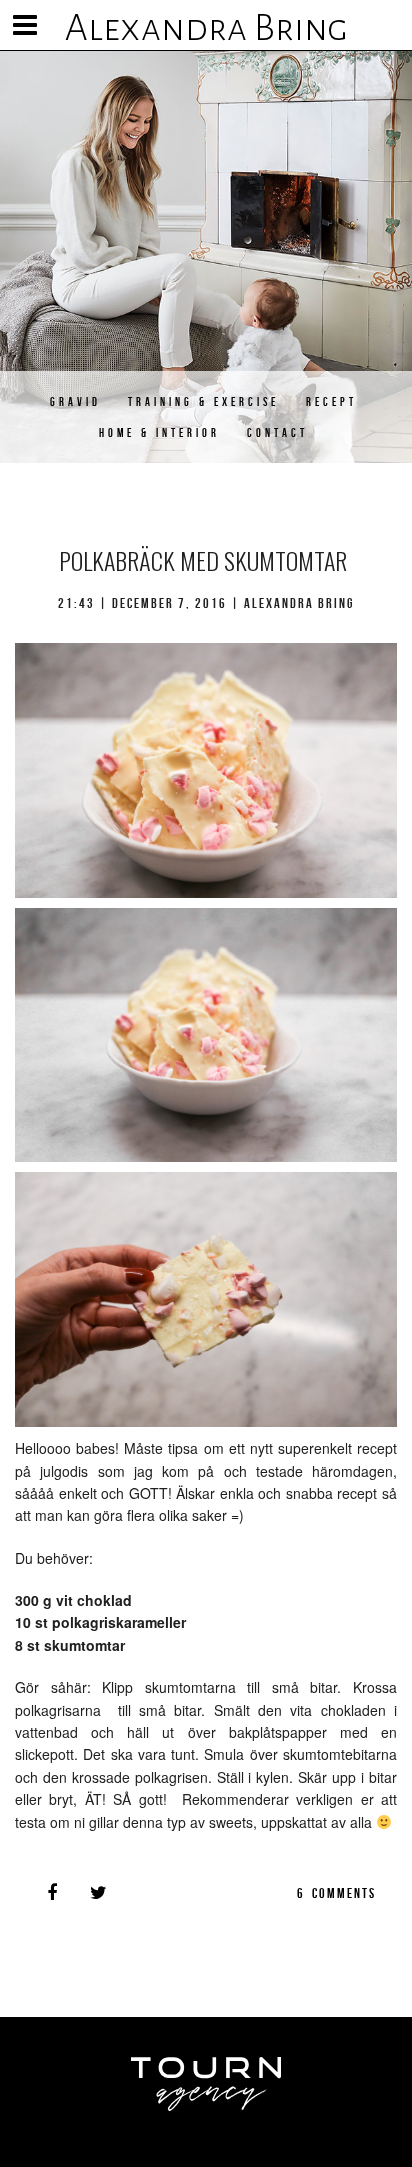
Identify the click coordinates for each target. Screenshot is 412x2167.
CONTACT (277, 432)
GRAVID (75, 401)
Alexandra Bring (206, 28)
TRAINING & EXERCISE (203, 401)
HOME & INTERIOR (159, 432)
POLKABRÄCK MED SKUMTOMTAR (203, 560)
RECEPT (331, 401)
